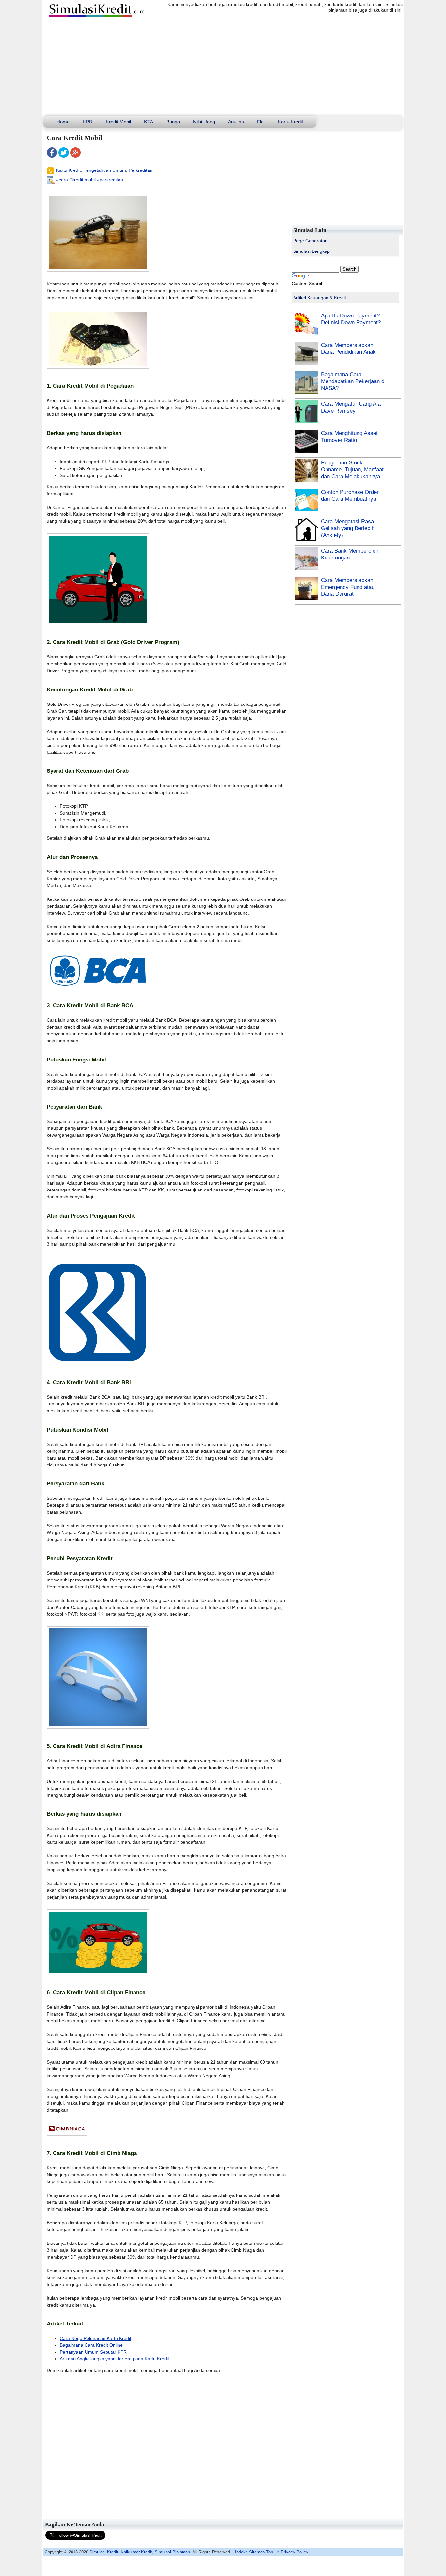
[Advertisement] (223, 67)
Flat (261, 122)
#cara (62, 180)
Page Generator (310, 241)
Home (63, 122)
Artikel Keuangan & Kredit (320, 298)
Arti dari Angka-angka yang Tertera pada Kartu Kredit (114, 2359)
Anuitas (236, 122)
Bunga (173, 122)
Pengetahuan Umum (105, 170)
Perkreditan (141, 170)
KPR (88, 122)
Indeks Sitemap (250, 2552)
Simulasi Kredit (104, 2552)
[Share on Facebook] (52, 156)
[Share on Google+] (75, 156)
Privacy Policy (295, 2552)
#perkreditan (110, 180)
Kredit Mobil (118, 122)
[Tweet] (64, 156)
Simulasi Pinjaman (172, 2552)
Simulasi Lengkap (311, 251)
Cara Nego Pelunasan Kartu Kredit (96, 2338)
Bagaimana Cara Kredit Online (91, 2345)
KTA (149, 122)
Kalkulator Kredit (136, 2552)
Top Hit (273, 2552)
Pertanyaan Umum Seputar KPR (93, 2352)
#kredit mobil (82, 180)
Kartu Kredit (290, 122)
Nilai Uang (204, 122)
